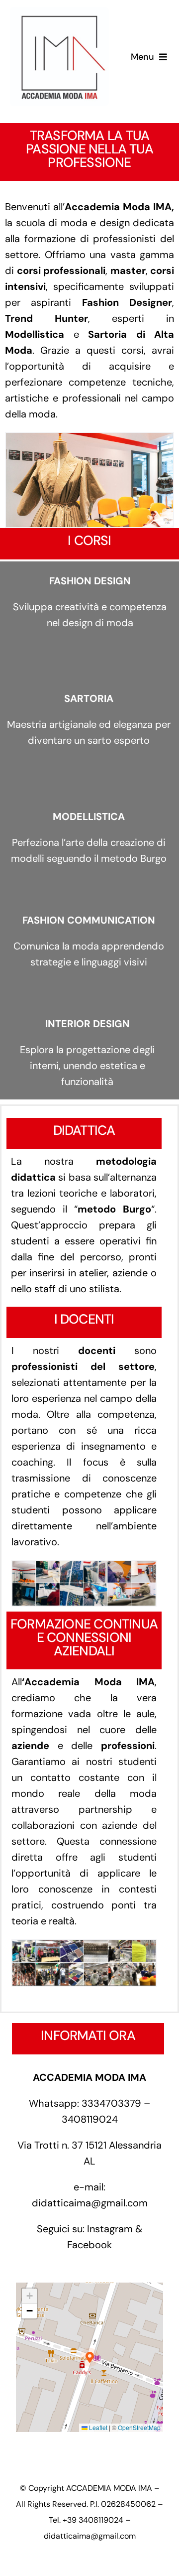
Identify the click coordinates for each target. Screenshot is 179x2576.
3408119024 (90, 2119)
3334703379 (111, 2103)
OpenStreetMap (139, 2427)
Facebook (89, 2245)
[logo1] (59, 12)
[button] (90, 2358)
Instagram (110, 2229)
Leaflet (97, 2427)
